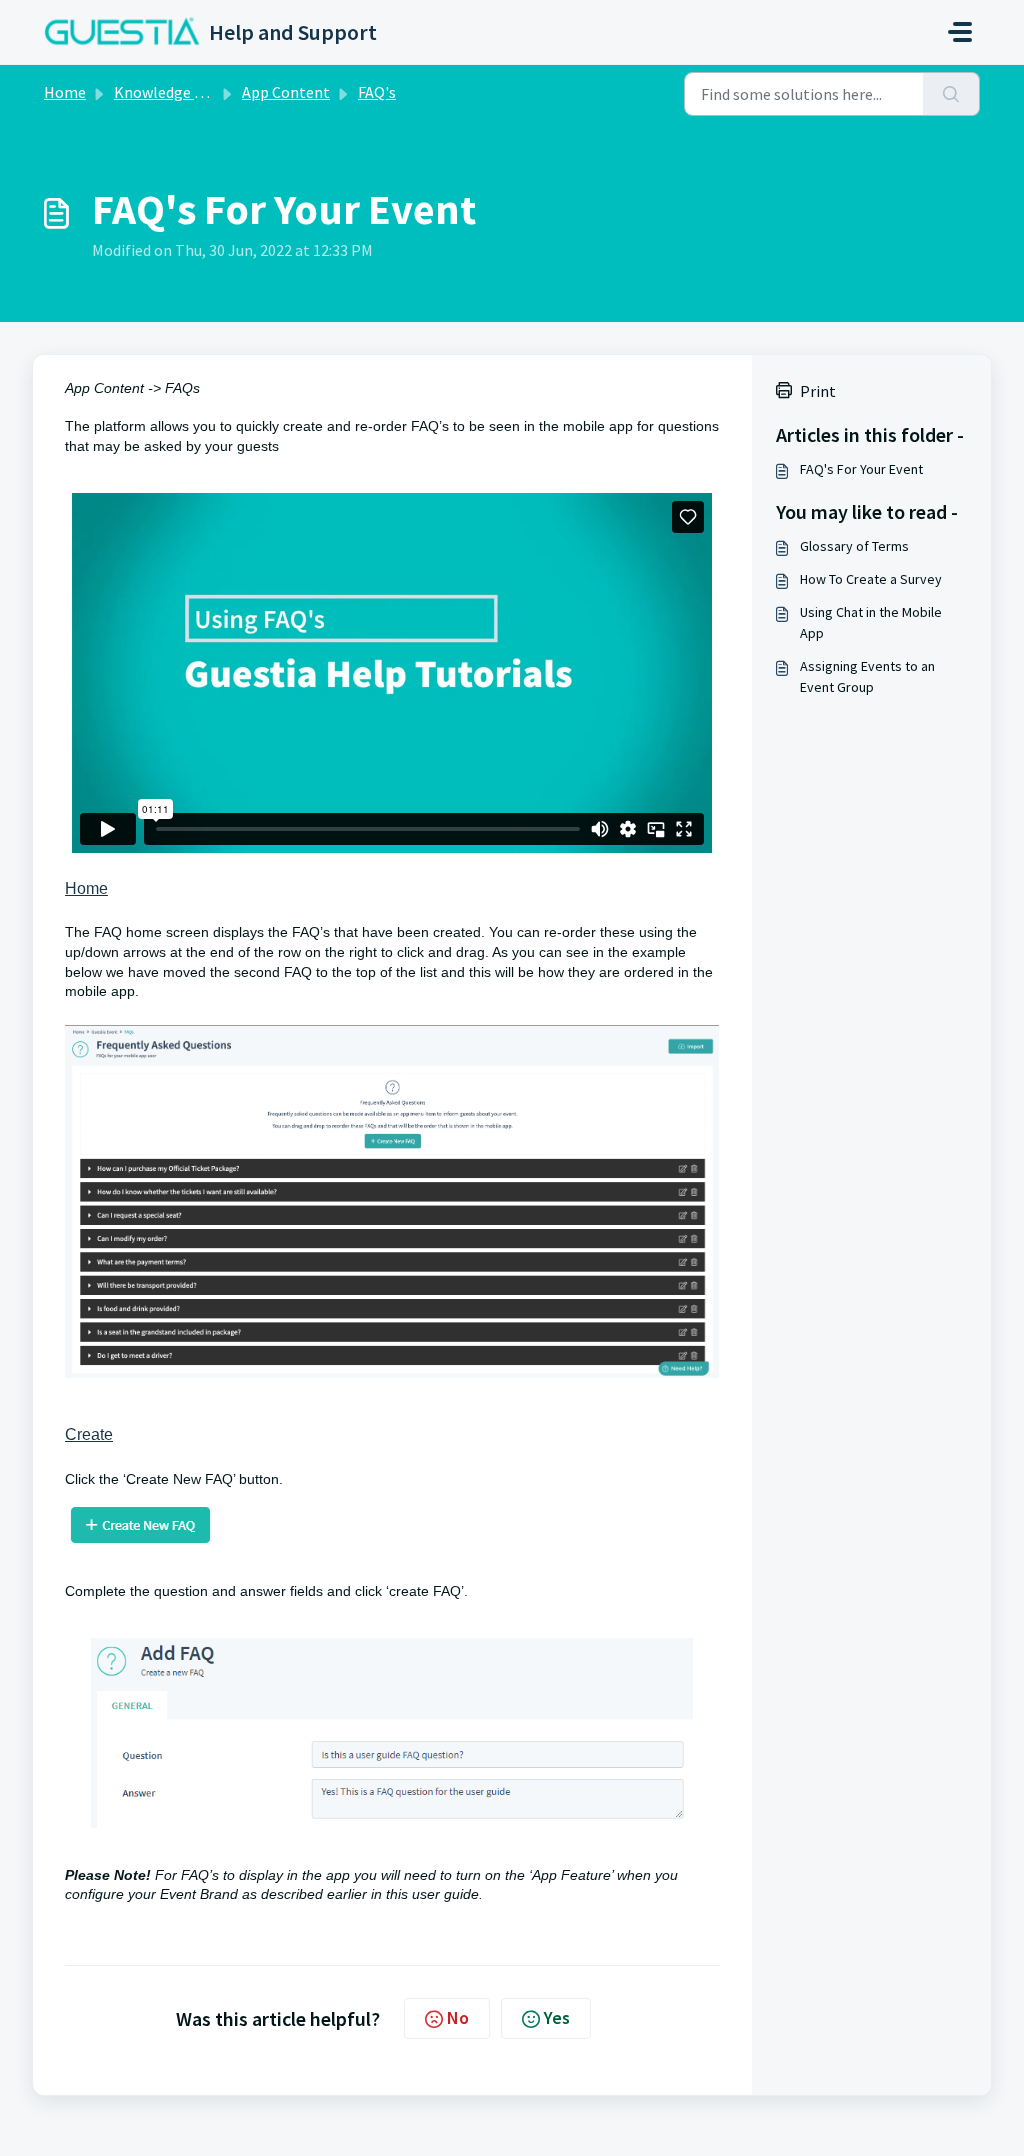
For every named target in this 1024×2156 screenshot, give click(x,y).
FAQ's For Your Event (861, 469)
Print (818, 391)
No (458, 2017)
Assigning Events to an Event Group (867, 676)
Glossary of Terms (854, 546)
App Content (286, 92)
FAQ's (377, 92)
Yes (557, 2017)
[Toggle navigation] (960, 32)
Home (65, 92)
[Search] (951, 94)
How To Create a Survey (871, 579)
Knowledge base (170, 92)
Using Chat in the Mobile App (871, 622)
